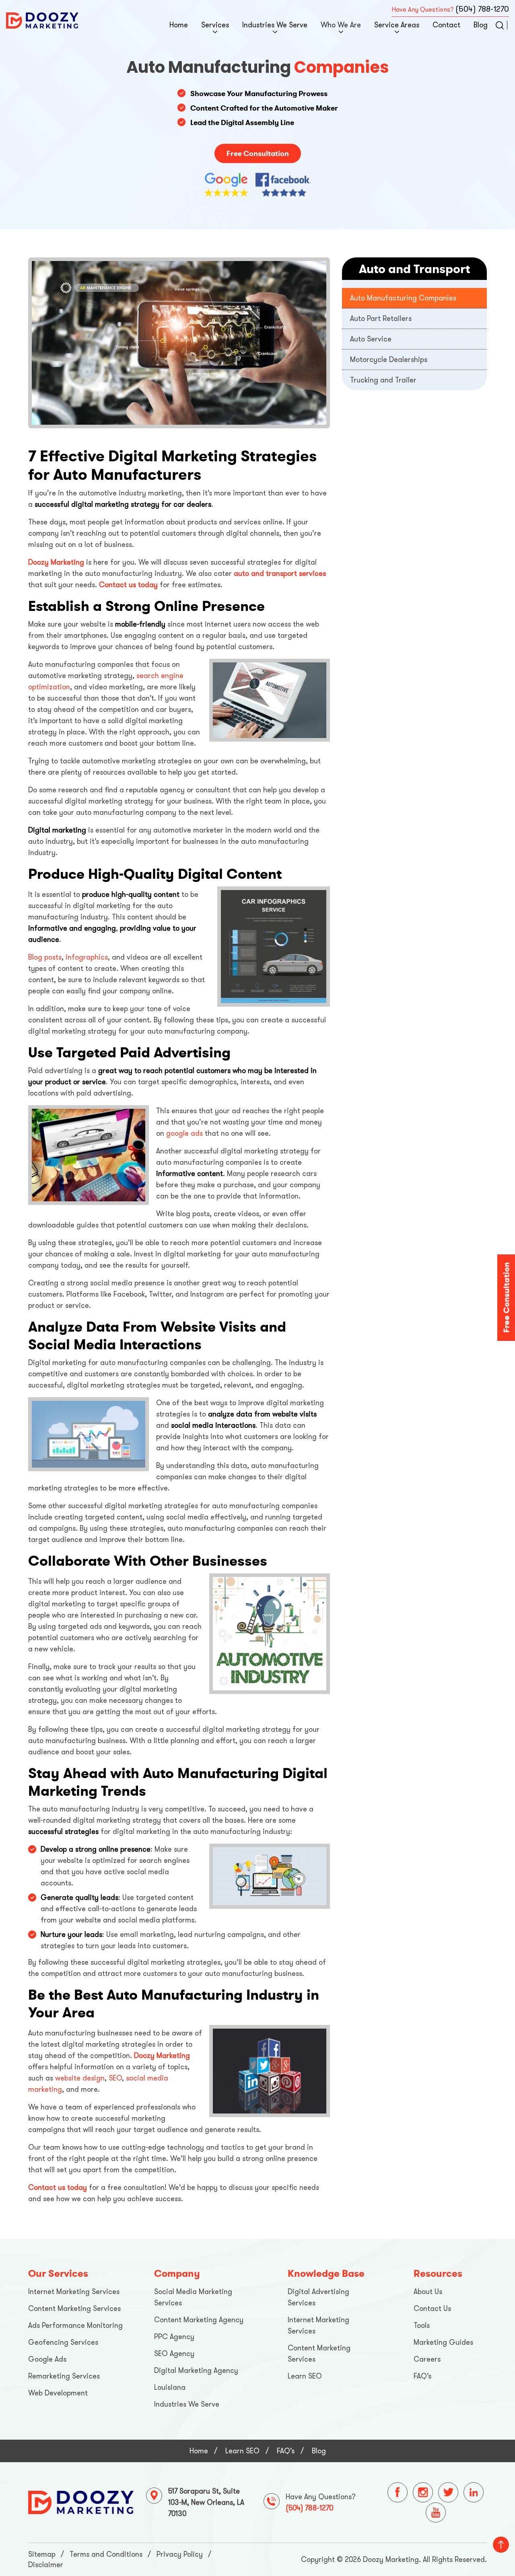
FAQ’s (422, 2376)
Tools (422, 2325)
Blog (481, 25)
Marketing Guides (443, 2342)
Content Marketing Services (74, 2309)
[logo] (42, 20)
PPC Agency (174, 2337)
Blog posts (45, 957)
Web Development (58, 2393)
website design (80, 2078)
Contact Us (432, 2309)
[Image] (81, 2502)
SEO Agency (174, 2354)
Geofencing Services (63, 2342)
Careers (427, 2359)
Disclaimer (46, 2565)
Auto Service (371, 339)
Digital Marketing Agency (196, 2370)
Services (215, 25)
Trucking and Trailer (383, 380)
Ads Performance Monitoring (75, 2325)
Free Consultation (258, 153)
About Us (428, 2292)
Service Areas (397, 25)
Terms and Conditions (106, 2554)
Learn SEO (305, 2376)
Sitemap (42, 2554)
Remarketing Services (64, 2376)
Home (179, 25)
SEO (115, 2078)
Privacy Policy (180, 2554)
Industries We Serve (275, 25)
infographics (87, 957)
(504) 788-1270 (482, 9)
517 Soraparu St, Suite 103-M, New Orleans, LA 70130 (206, 2502)
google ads (184, 1133)
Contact (446, 25)
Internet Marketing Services (74, 2292)
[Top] (501, 2545)
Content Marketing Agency (199, 2320)
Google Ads (47, 2359)
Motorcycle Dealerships (389, 360)
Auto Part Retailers (381, 319)
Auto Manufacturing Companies (403, 298)
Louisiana (170, 2387)
